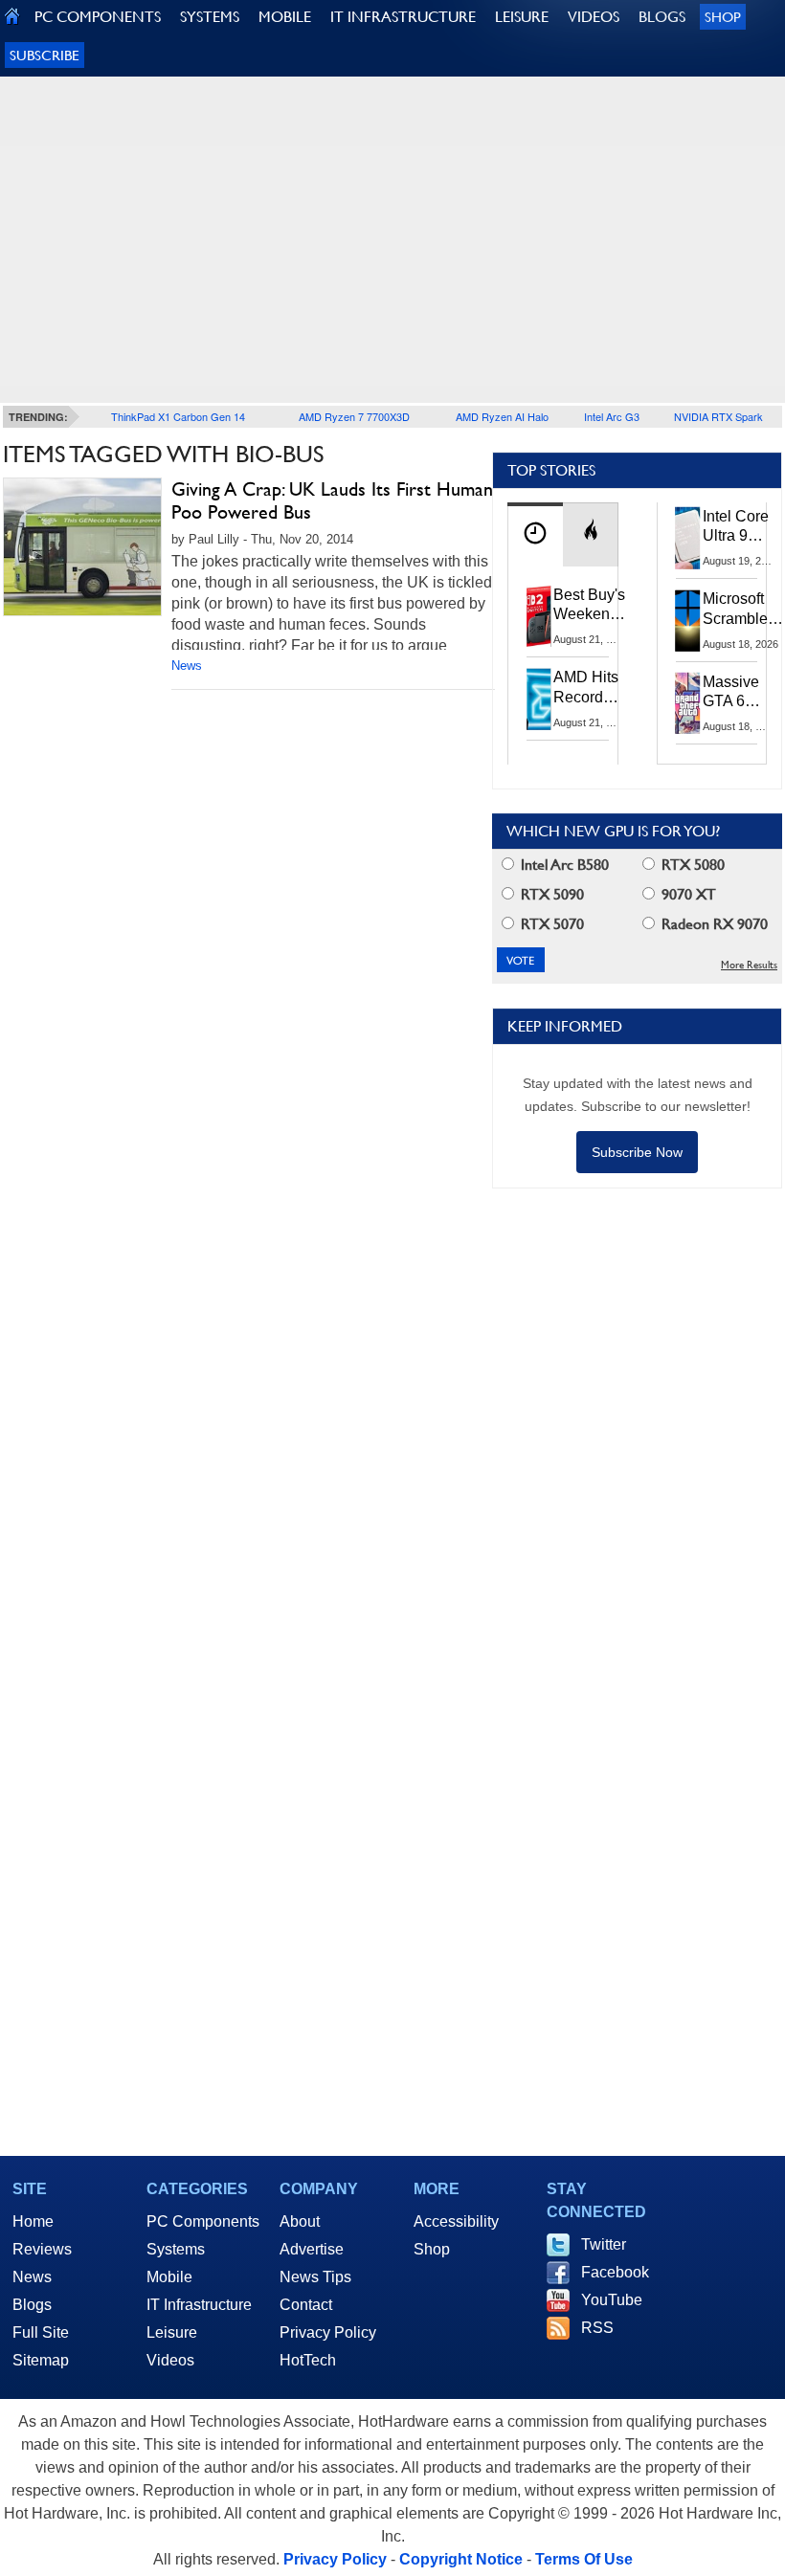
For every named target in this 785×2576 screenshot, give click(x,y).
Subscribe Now (637, 1152)
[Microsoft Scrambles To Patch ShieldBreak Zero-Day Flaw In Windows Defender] (688, 620)
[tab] (535, 534)
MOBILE (285, 17)
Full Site (41, 2332)
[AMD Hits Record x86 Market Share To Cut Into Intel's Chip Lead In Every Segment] (539, 699)
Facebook (615, 2272)
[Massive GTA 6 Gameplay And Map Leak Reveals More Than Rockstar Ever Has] (688, 703)
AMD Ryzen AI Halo (502, 416)
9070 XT (687, 894)
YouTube (612, 2300)
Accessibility (456, 2221)
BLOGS (662, 17)
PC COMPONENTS (98, 17)
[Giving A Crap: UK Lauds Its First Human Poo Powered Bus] (82, 547)
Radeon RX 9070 (713, 924)
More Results (749, 965)
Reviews (42, 2249)
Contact (306, 2305)
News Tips (315, 2277)
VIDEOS (594, 17)
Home (33, 2221)
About (300, 2221)
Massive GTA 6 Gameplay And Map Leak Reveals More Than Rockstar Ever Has (740, 693)
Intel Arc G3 (612, 416)
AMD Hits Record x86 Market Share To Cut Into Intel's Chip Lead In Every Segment (591, 688)
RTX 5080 (691, 865)
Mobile (169, 2277)
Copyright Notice (461, 2559)
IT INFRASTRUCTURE (403, 17)
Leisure (172, 2332)
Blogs (32, 2305)
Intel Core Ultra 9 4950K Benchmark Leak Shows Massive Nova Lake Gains (741, 527)
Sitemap (41, 2360)
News (187, 666)
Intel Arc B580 (563, 865)
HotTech (308, 2360)
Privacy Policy (328, 2332)
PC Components (203, 2221)
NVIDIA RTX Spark (718, 416)
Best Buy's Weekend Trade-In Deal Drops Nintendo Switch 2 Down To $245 (589, 606)
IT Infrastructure (199, 2305)
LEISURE (522, 17)
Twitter (604, 2244)
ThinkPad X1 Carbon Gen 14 (178, 416)
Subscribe (45, 55)
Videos (170, 2360)
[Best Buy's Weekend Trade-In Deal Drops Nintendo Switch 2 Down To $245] (539, 616)
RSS (597, 2328)
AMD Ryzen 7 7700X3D (354, 416)
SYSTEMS (210, 17)
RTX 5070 (550, 924)
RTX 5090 (550, 894)
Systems (176, 2249)
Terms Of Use (584, 2559)
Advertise (312, 2249)
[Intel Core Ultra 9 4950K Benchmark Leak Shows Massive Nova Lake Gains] (688, 538)
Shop (723, 17)
